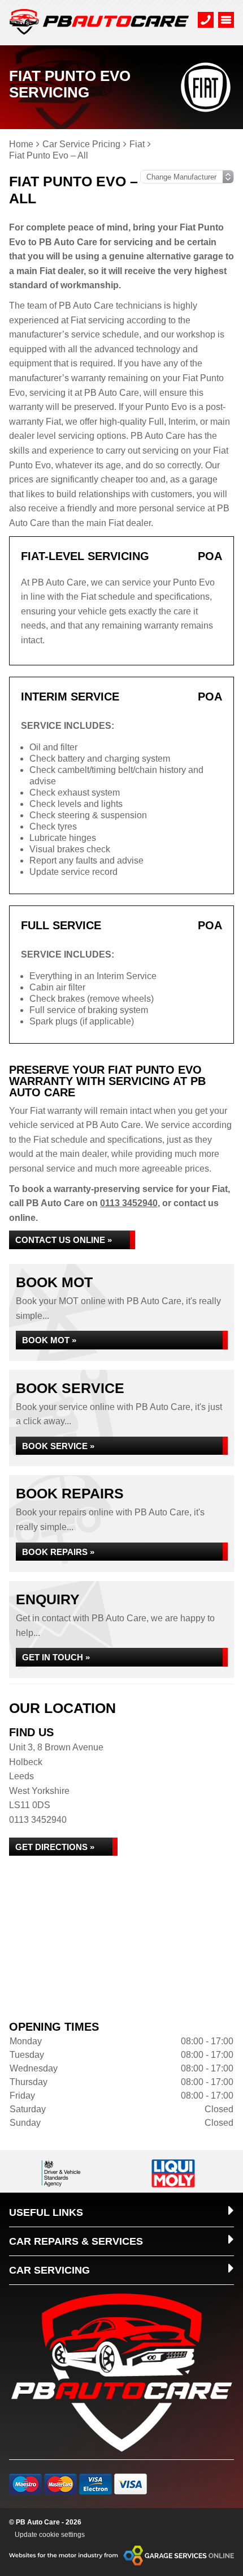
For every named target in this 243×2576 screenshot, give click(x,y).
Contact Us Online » (64, 1240)
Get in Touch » (56, 1657)
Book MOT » (49, 1340)
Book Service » (58, 1446)
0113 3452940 (129, 1203)
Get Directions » (55, 1847)
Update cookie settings (50, 2535)
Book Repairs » (58, 1552)
